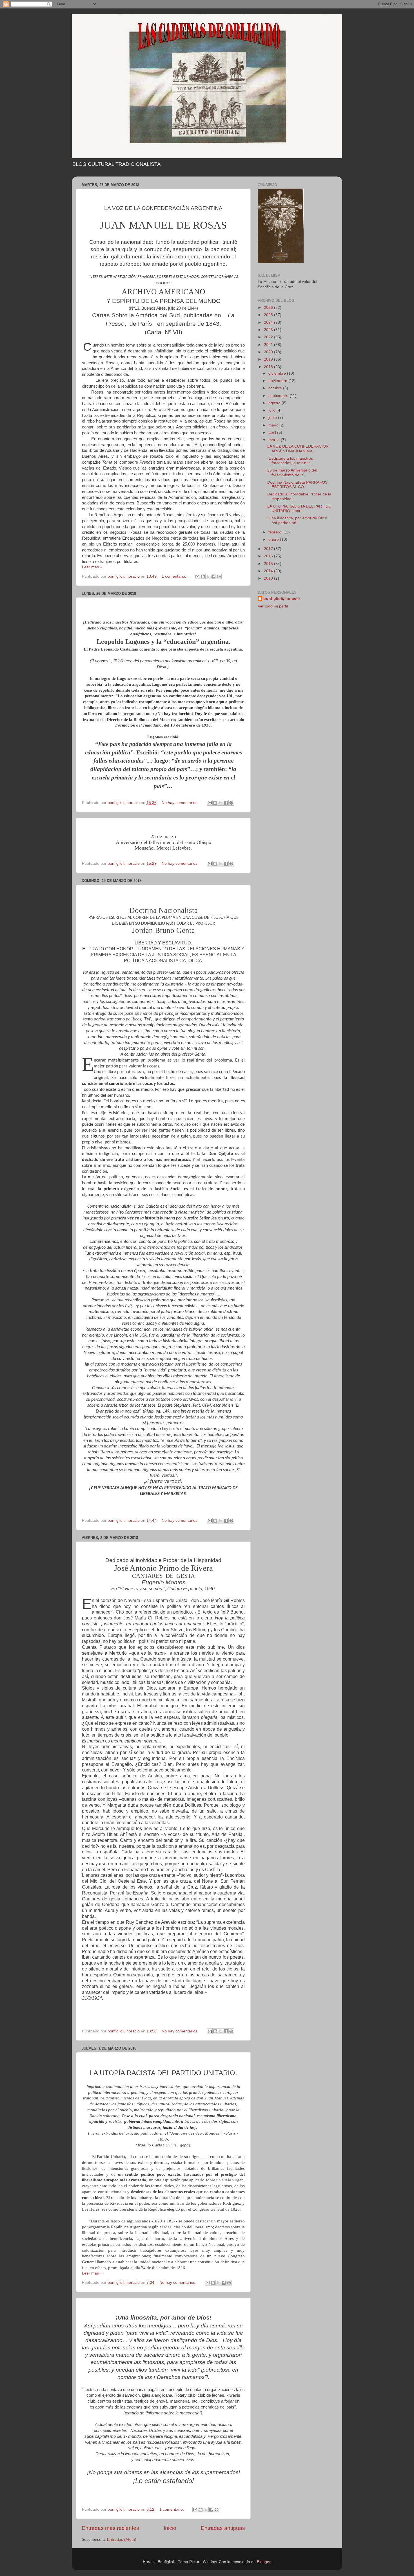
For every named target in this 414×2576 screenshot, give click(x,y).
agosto (275, 403)
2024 (269, 322)
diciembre (278, 373)
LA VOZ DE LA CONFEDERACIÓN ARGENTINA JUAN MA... (298, 449)
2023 (269, 330)
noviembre (278, 381)
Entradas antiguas (223, 2528)
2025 (269, 315)
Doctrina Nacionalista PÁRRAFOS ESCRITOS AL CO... (297, 485)
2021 (269, 345)
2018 (269, 367)
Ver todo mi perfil (273, 606)
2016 (269, 556)
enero (274, 539)
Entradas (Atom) (122, 2540)
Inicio (170, 2528)
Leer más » (92, 567)
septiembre (279, 396)
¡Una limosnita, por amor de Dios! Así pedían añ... (297, 520)
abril (273, 433)
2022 (269, 337)
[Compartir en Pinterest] (219, 577)
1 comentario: (174, 576)
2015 (269, 564)
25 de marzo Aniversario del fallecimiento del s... (292, 472)
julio (272, 410)
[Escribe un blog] (203, 577)
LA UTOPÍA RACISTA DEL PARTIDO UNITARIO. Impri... (299, 509)
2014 (269, 571)
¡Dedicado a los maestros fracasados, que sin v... (290, 461)
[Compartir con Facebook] (213, 577)
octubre (276, 388)
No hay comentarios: (181, 803)
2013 (269, 578)
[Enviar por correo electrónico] (197, 577)
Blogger (264, 2562)
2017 (269, 549)
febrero (275, 532)
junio (273, 418)
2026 (269, 308)
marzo (275, 440)
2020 (269, 352)
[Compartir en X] (208, 577)
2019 (269, 359)
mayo (274, 425)
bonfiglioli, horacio (282, 599)
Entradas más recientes (110, 2528)
